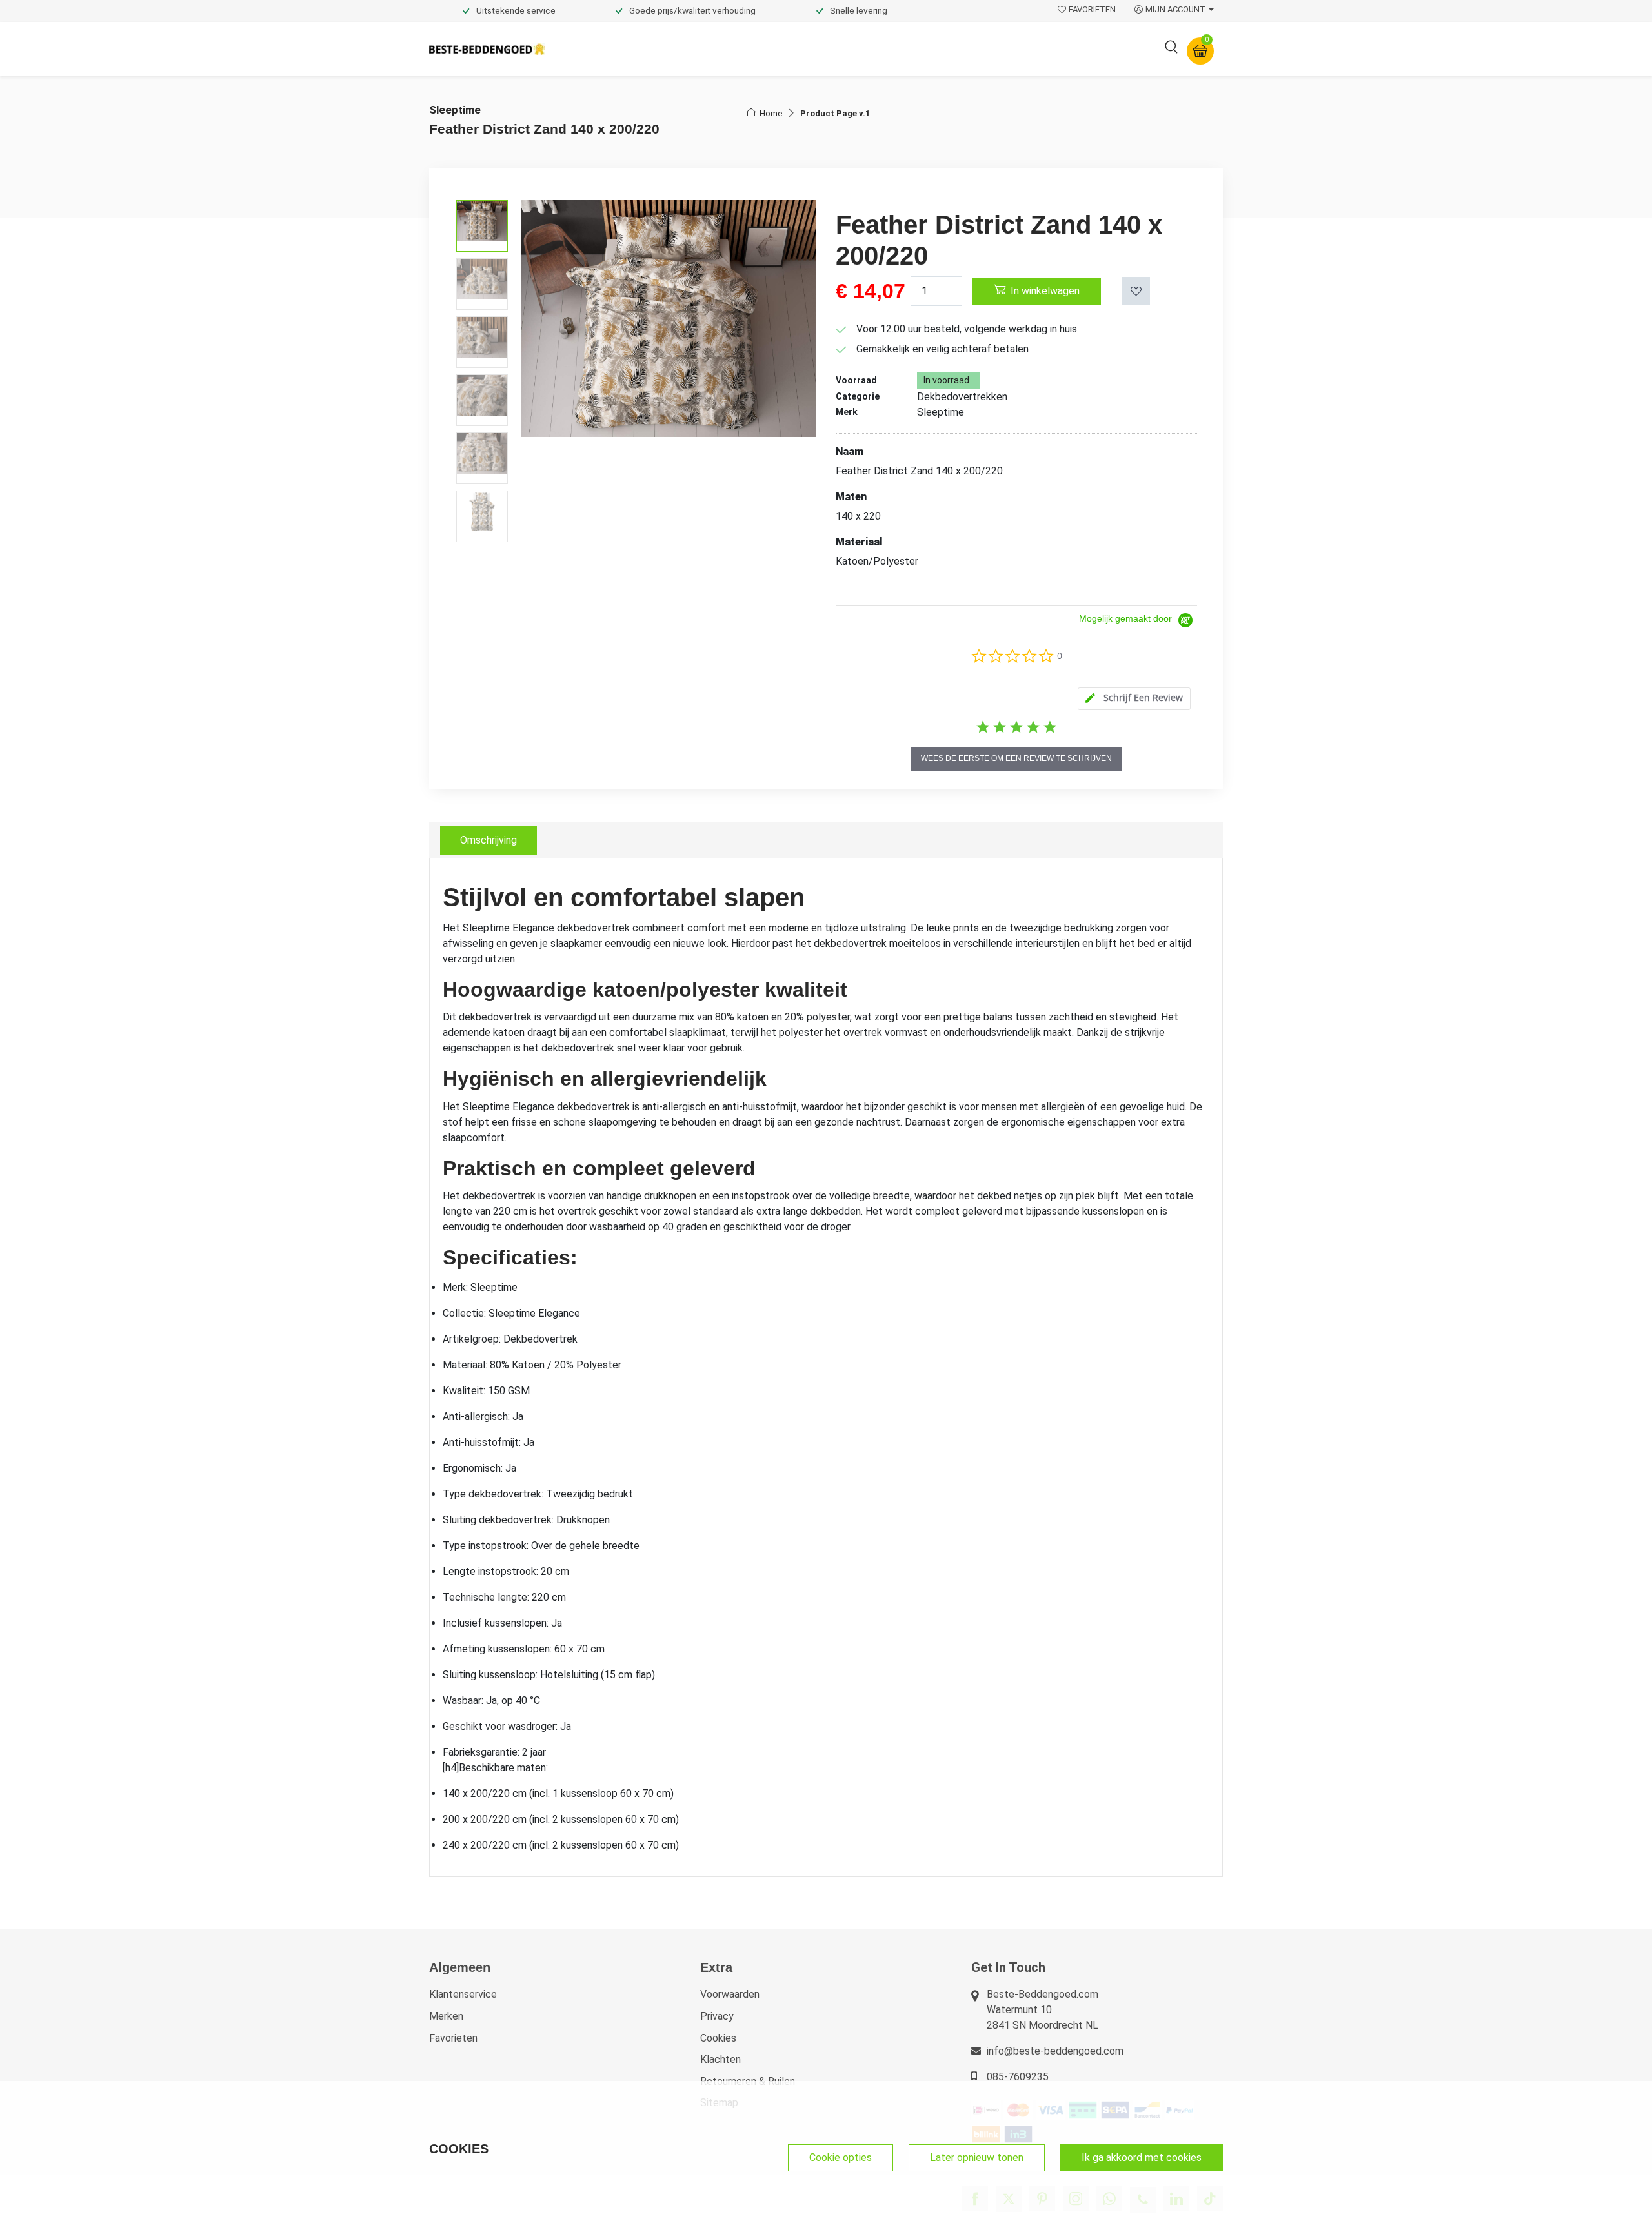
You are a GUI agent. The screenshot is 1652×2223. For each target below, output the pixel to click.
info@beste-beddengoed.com (1055, 2051)
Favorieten (453, 2038)
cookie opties (841, 2157)
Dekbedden (698, 49)
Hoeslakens (771, 49)
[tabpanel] (826, 1368)
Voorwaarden (730, 1994)
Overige (1002, 49)
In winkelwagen (1045, 291)
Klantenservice (463, 1994)
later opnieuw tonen (977, 2157)
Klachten (720, 2059)
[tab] (1134, 699)
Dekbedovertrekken (606, 49)
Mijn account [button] (1175, 9)
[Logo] (487, 49)
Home (771, 113)
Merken (446, 2016)
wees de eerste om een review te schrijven (1016, 758)
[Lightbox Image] (669, 318)
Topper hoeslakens (861, 49)
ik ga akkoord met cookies (1142, 2157)
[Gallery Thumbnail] (482, 226)
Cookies (718, 2038)
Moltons (944, 49)
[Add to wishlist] (1136, 291)
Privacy (717, 2016)
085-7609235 (1018, 2077)
